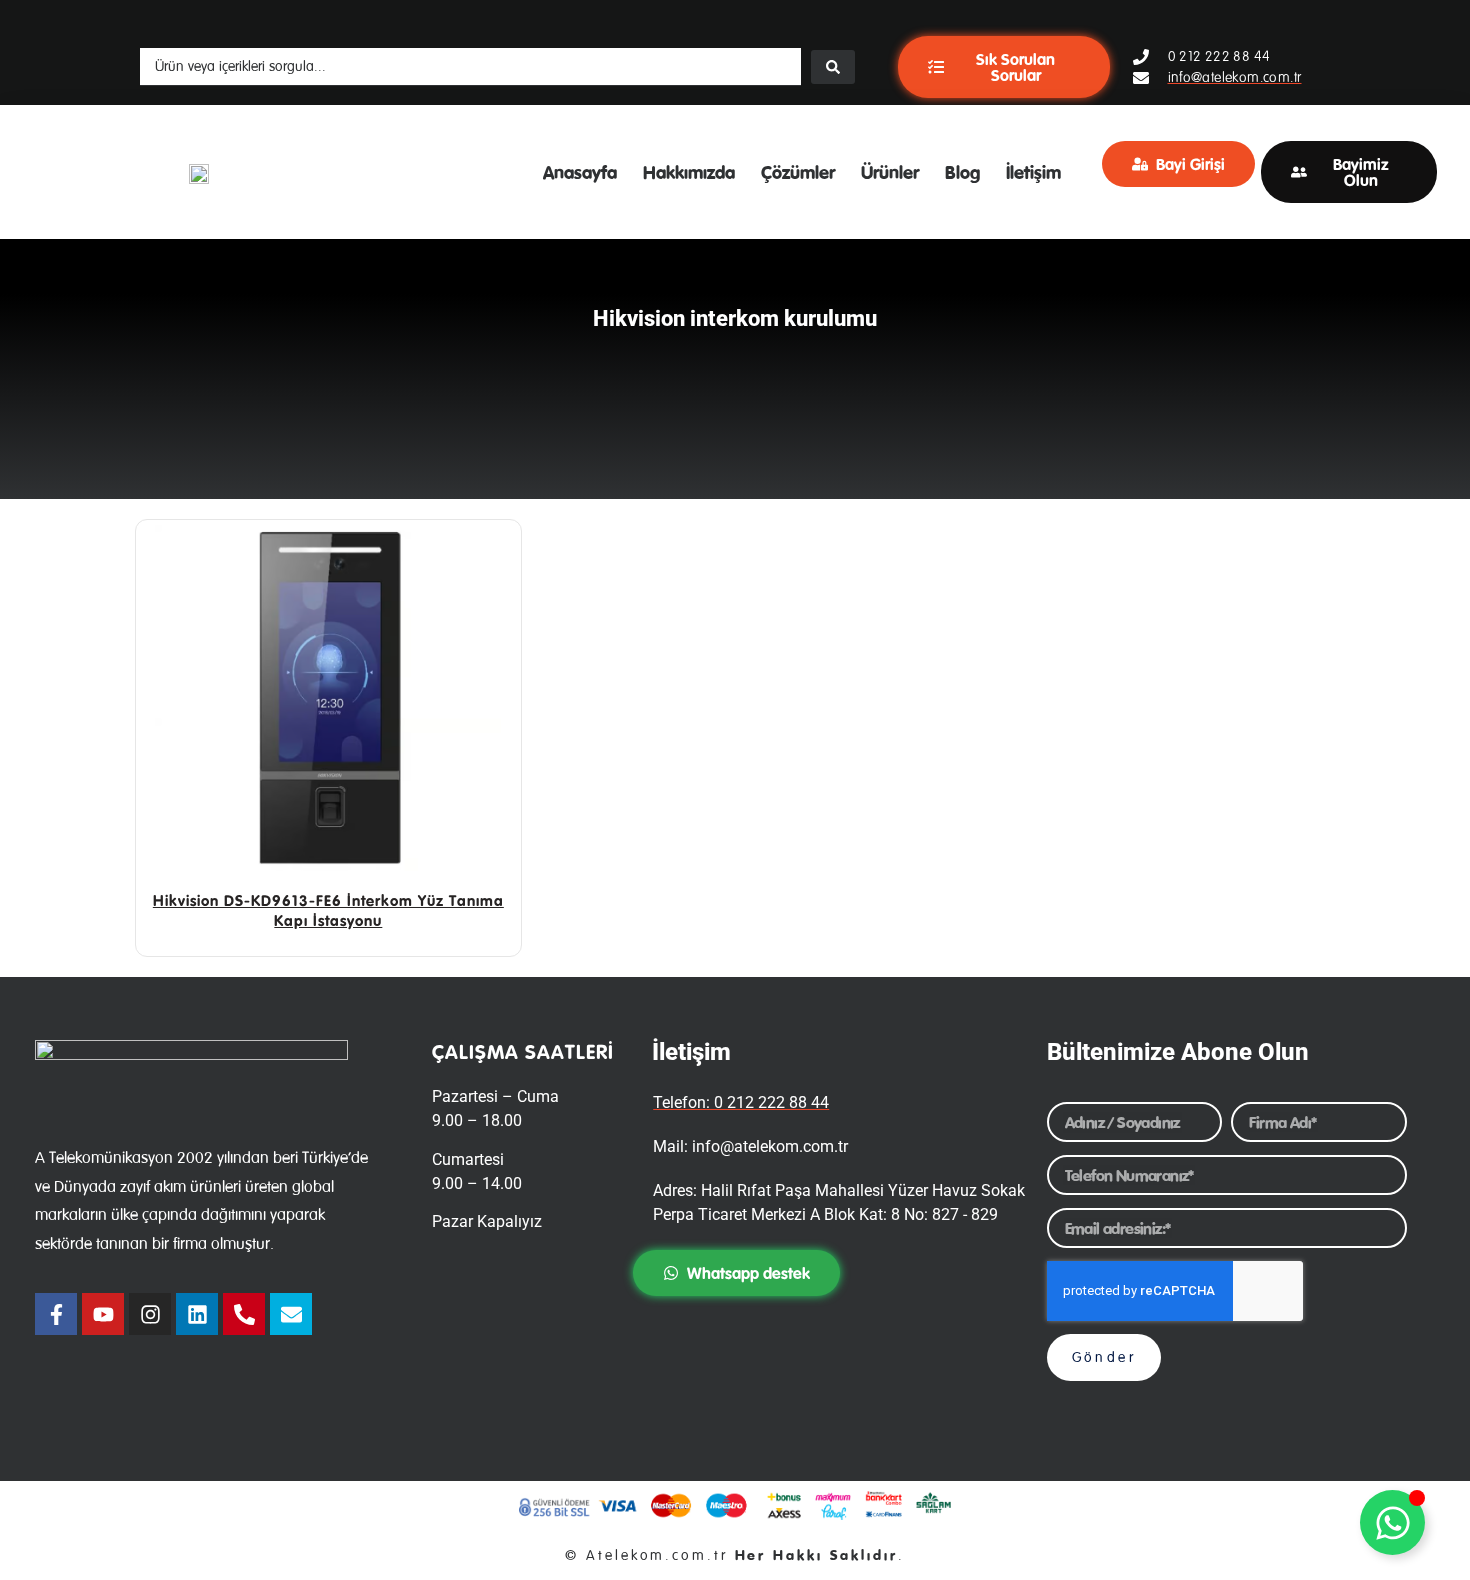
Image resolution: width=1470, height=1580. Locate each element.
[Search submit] (833, 67)
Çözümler (798, 172)
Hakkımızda (689, 172)
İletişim (1033, 172)
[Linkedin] (197, 1314)
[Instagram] (150, 1314)
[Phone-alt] (244, 1314)
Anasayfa (580, 172)
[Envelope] (291, 1314)
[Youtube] (103, 1314)
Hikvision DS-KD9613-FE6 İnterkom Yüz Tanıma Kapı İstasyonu (328, 910)
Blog (962, 172)
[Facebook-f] (56, 1314)
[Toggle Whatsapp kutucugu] (1392, 1522)
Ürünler (890, 172)
